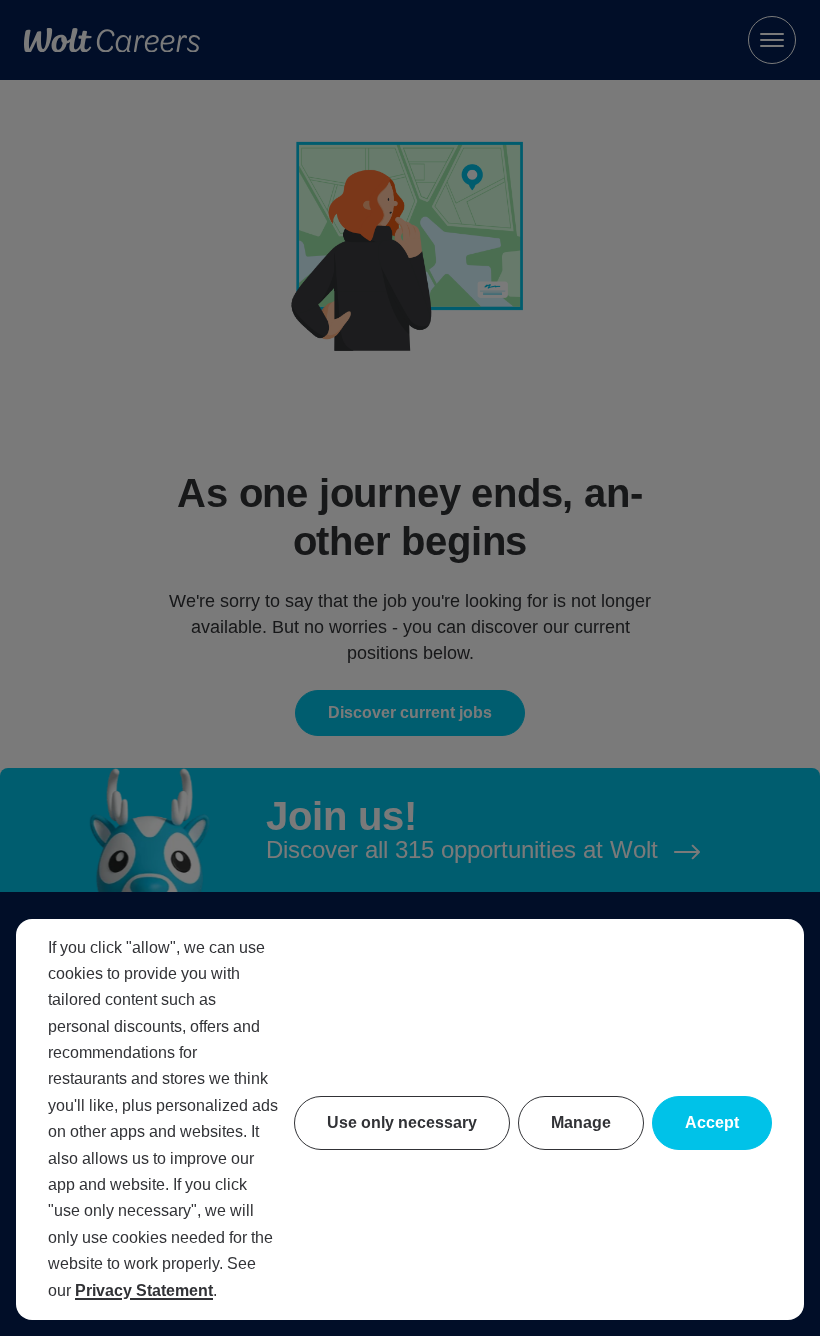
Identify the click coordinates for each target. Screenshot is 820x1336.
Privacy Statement (144, 1290)
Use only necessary (402, 1122)
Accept (712, 1122)
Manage (581, 1122)
